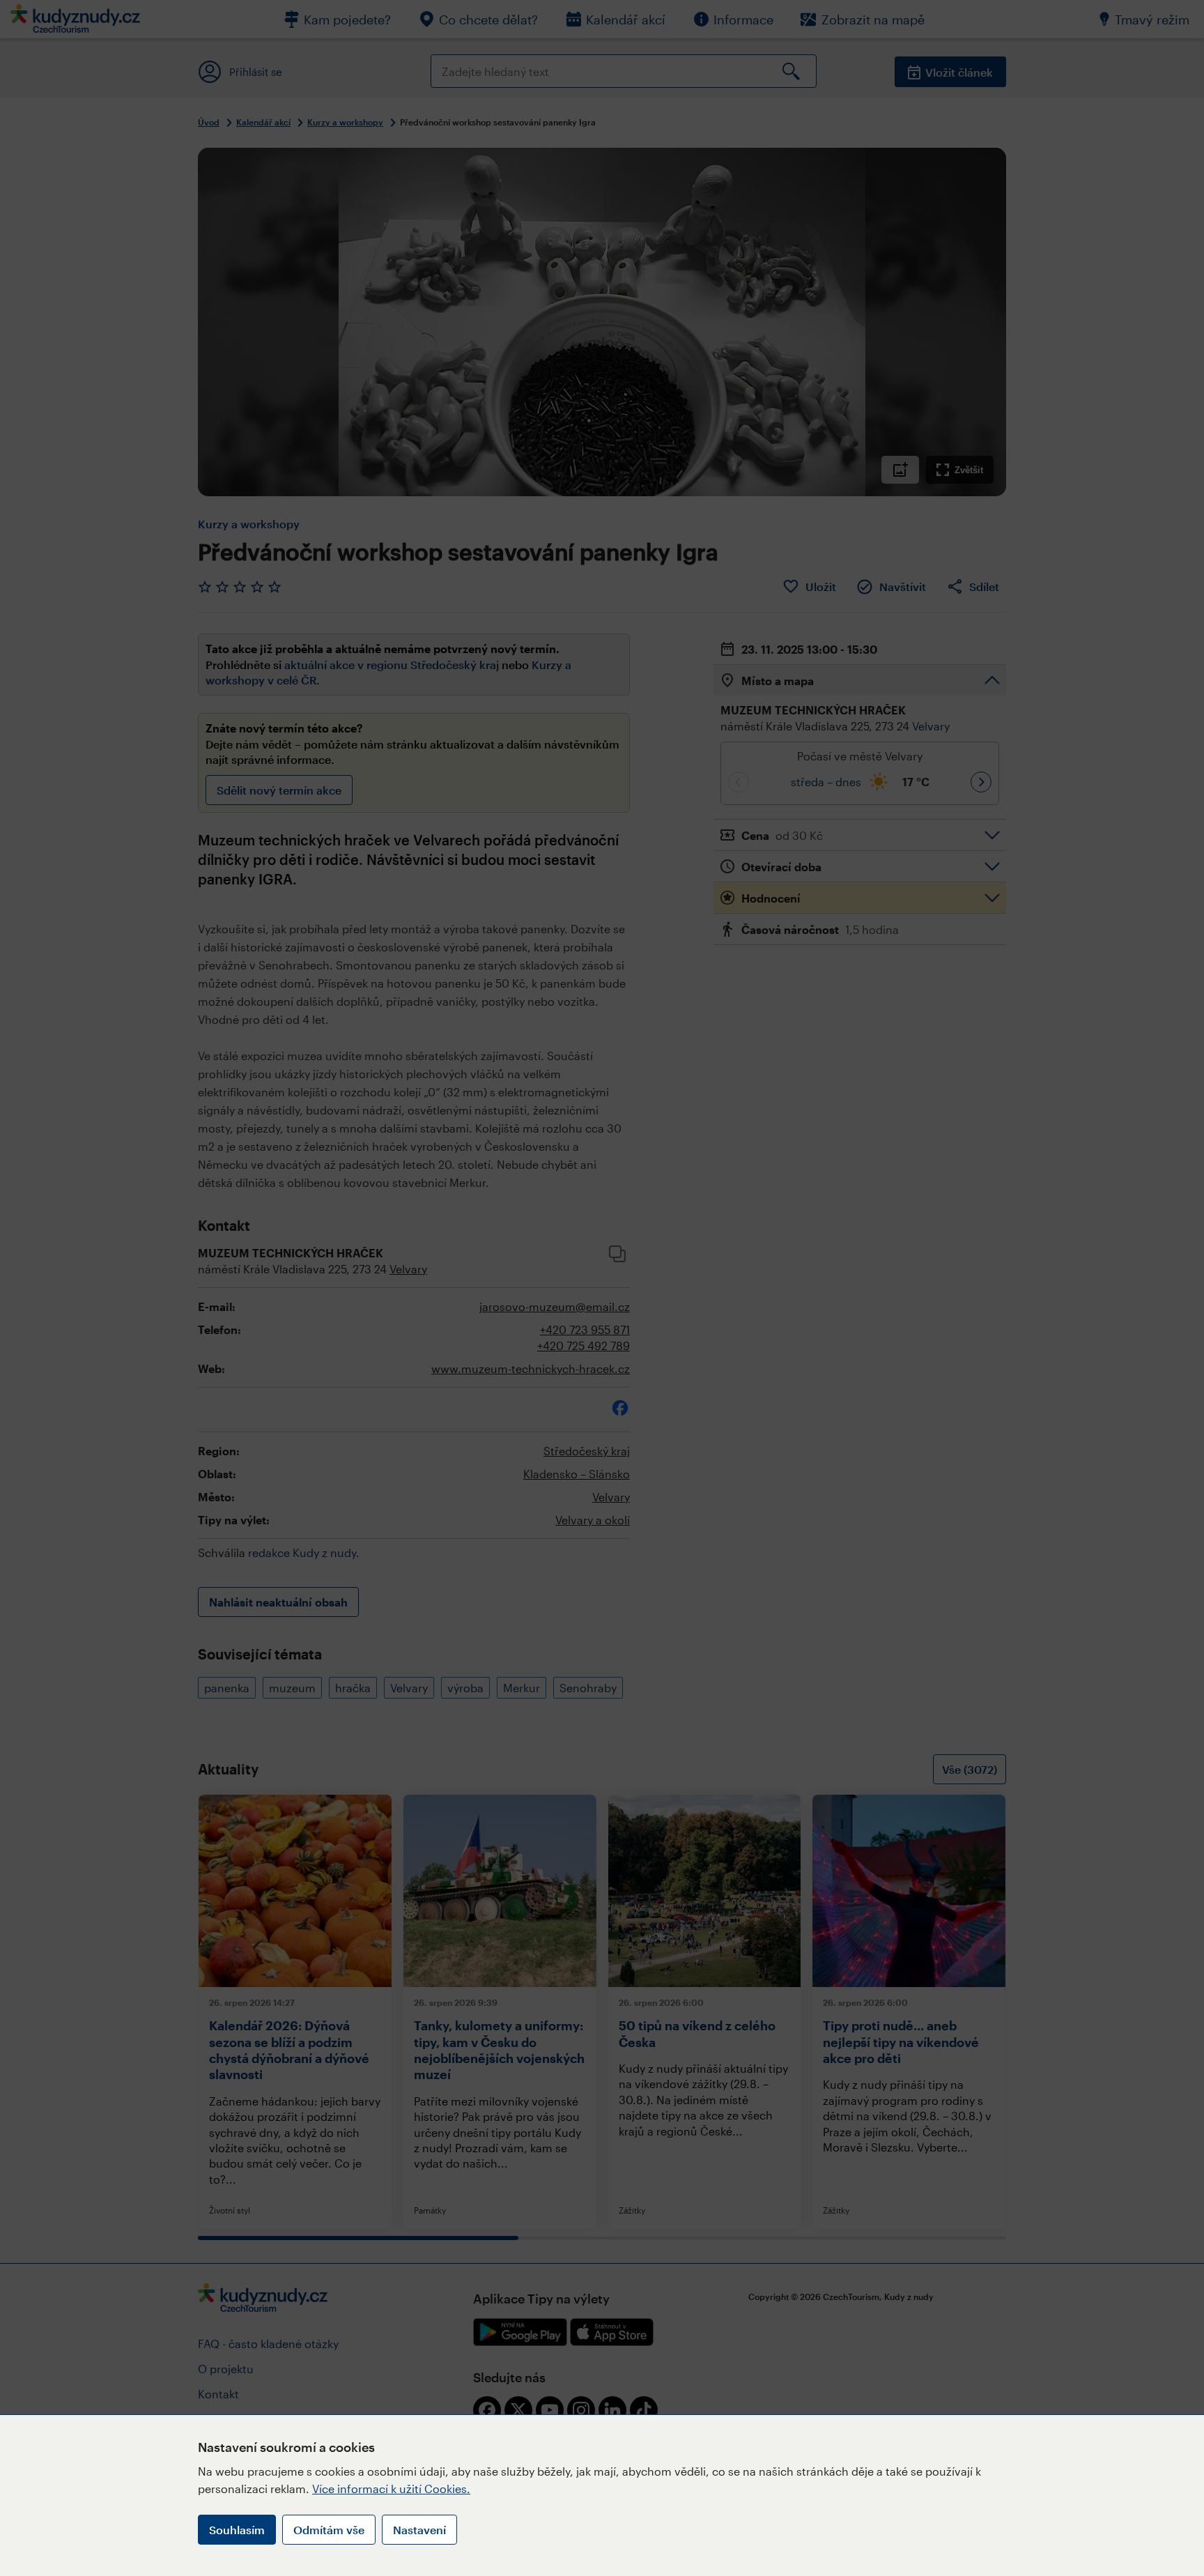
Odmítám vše (329, 2530)
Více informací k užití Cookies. (391, 2489)
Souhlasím (237, 2530)
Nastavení (419, 2530)
